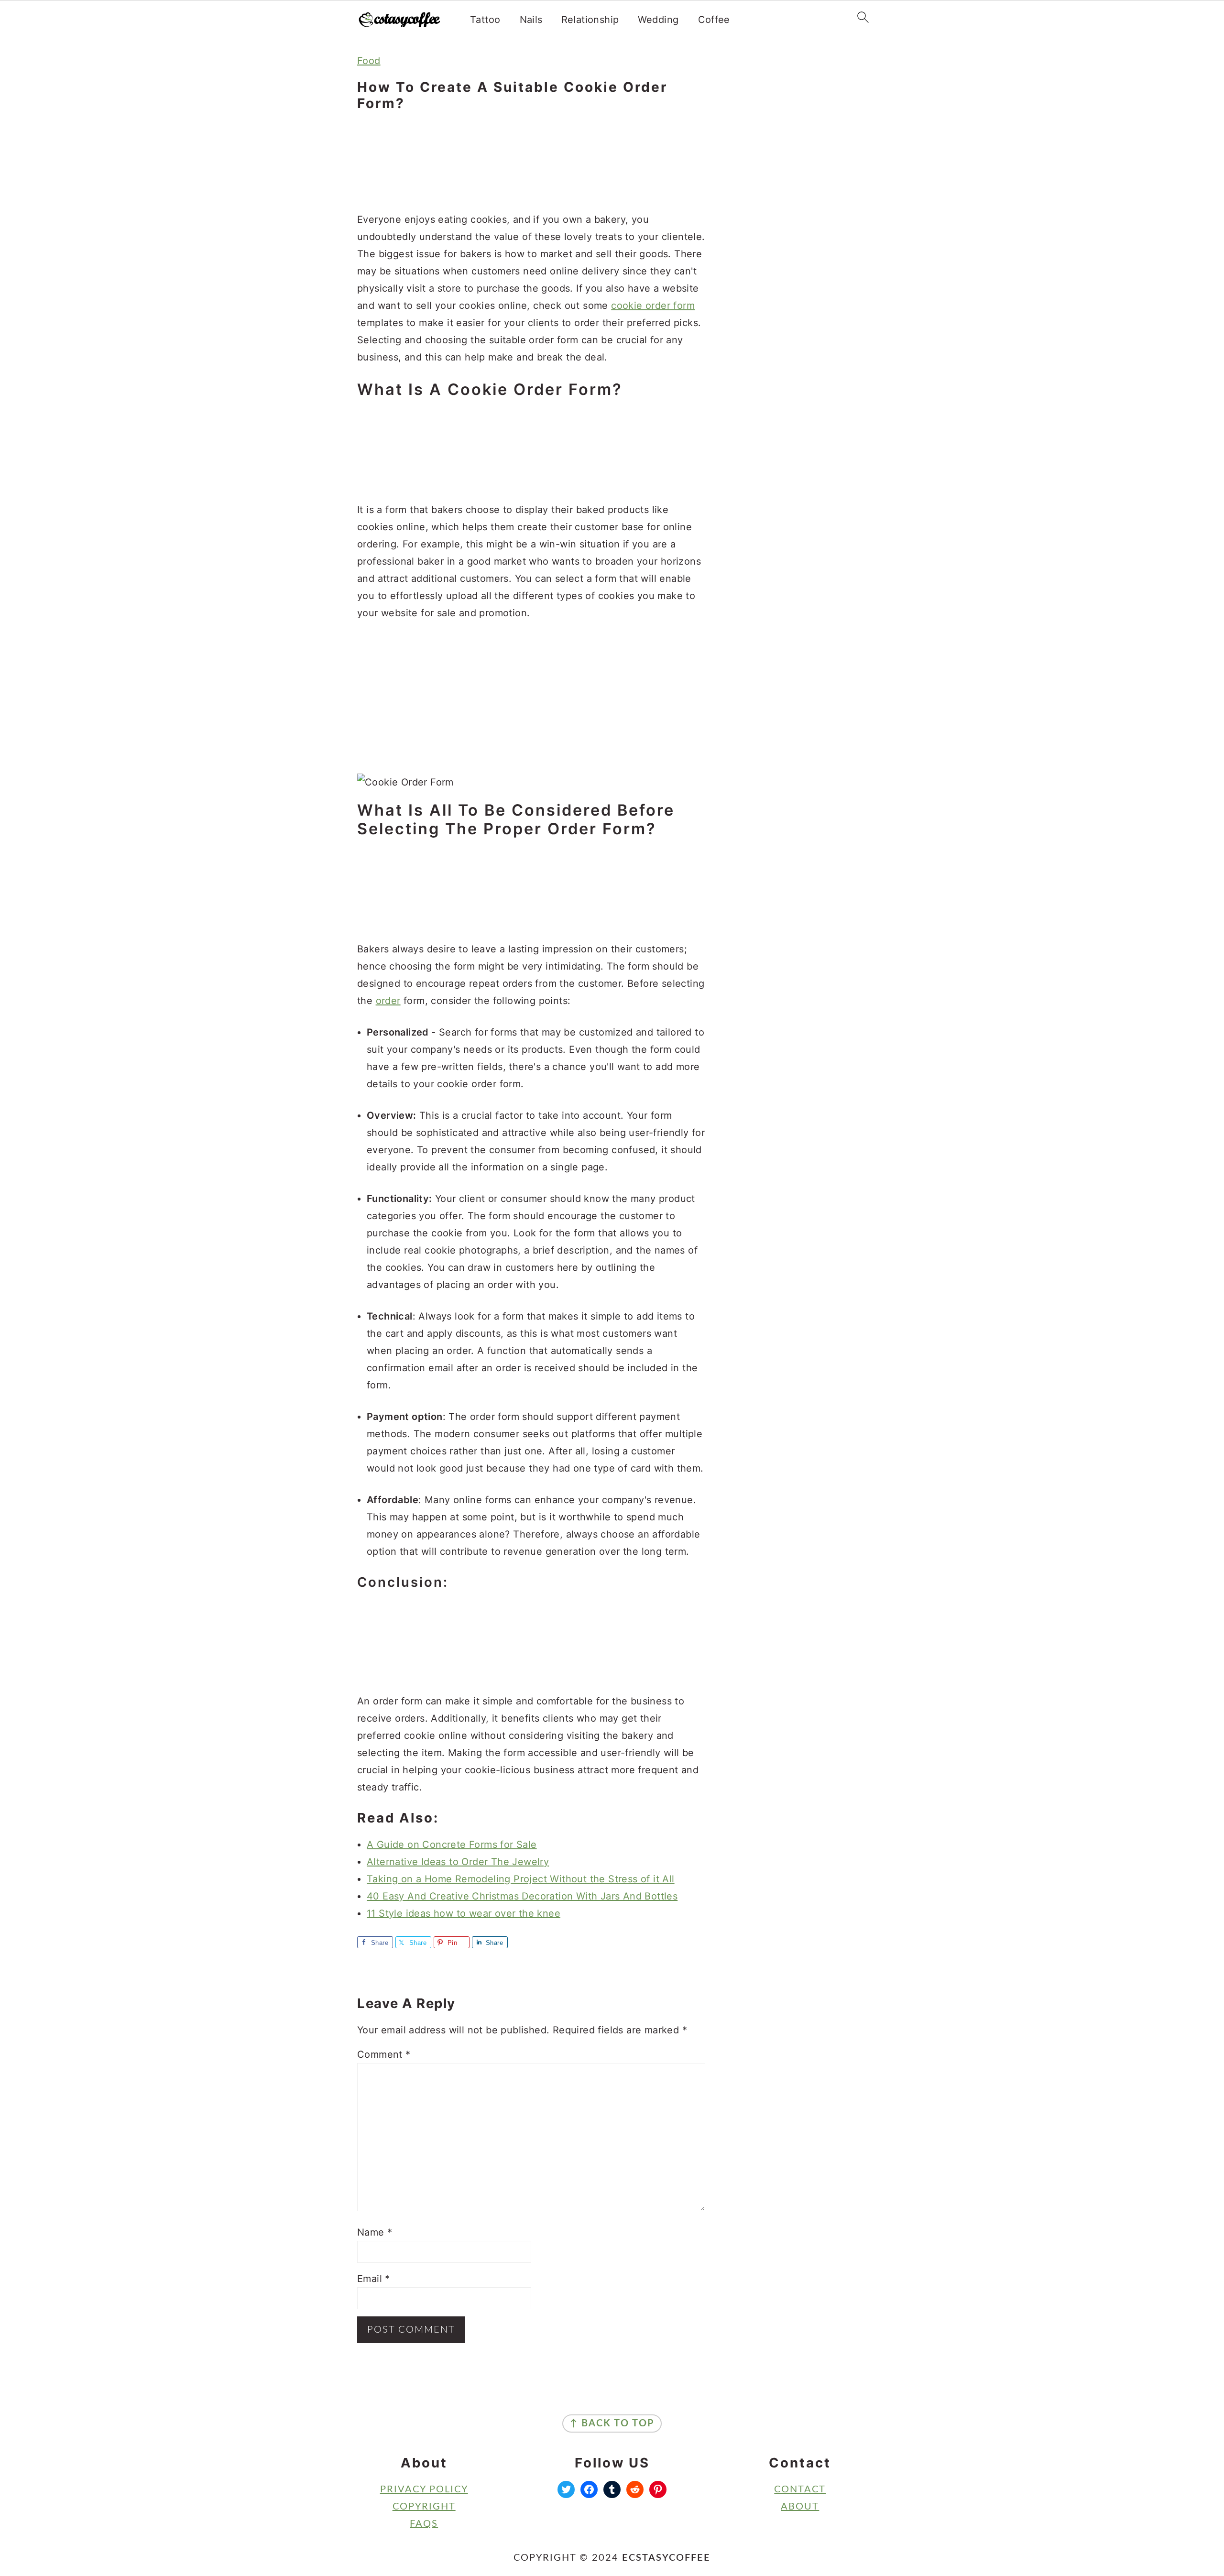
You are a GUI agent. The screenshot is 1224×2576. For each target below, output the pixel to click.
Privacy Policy (424, 2489)
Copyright (424, 2507)
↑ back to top (612, 2423)
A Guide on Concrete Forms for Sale (452, 1845)
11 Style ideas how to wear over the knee (464, 1913)
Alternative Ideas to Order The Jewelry (458, 1862)
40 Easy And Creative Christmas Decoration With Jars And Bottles (522, 1896)
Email (374, 2279)
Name (375, 2232)
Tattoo (485, 20)
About (800, 2507)
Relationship (590, 20)
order (388, 1001)
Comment (384, 2054)
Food (369, 61)
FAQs (424, 2524)
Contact (800, 2489)
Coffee (714, 20)
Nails (531, 20)
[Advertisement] (531, 163)
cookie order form (653, 306)
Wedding (658, 20)
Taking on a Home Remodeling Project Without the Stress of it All (521, 1879)
